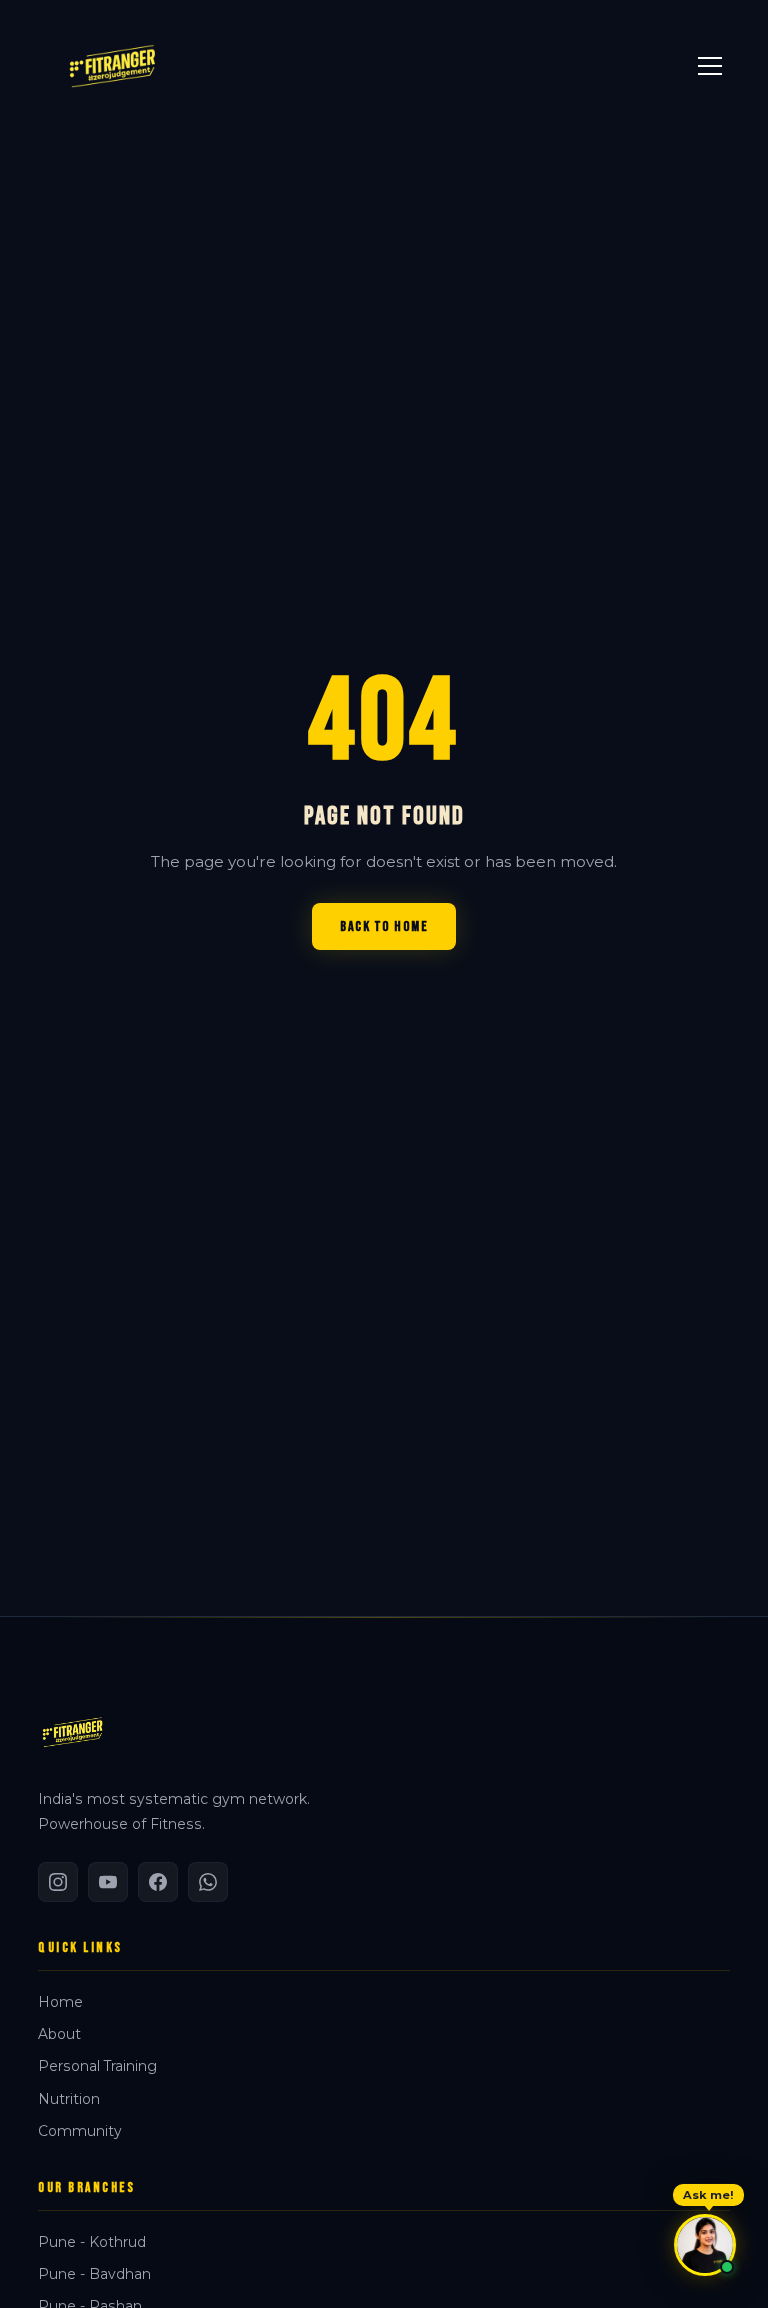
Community (80, 2131)
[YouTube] (108, 1882)
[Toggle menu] (710, 66)
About (59, 2034)
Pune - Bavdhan (94, 2274)
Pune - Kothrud (92, 2242)
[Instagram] (58, 1882)
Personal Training (97, 2066)
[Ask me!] (705, 2245)
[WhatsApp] (208, 1882)
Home (60, 2002)
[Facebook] (158, 1882)
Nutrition (69, 2099)
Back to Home (384, 926)
